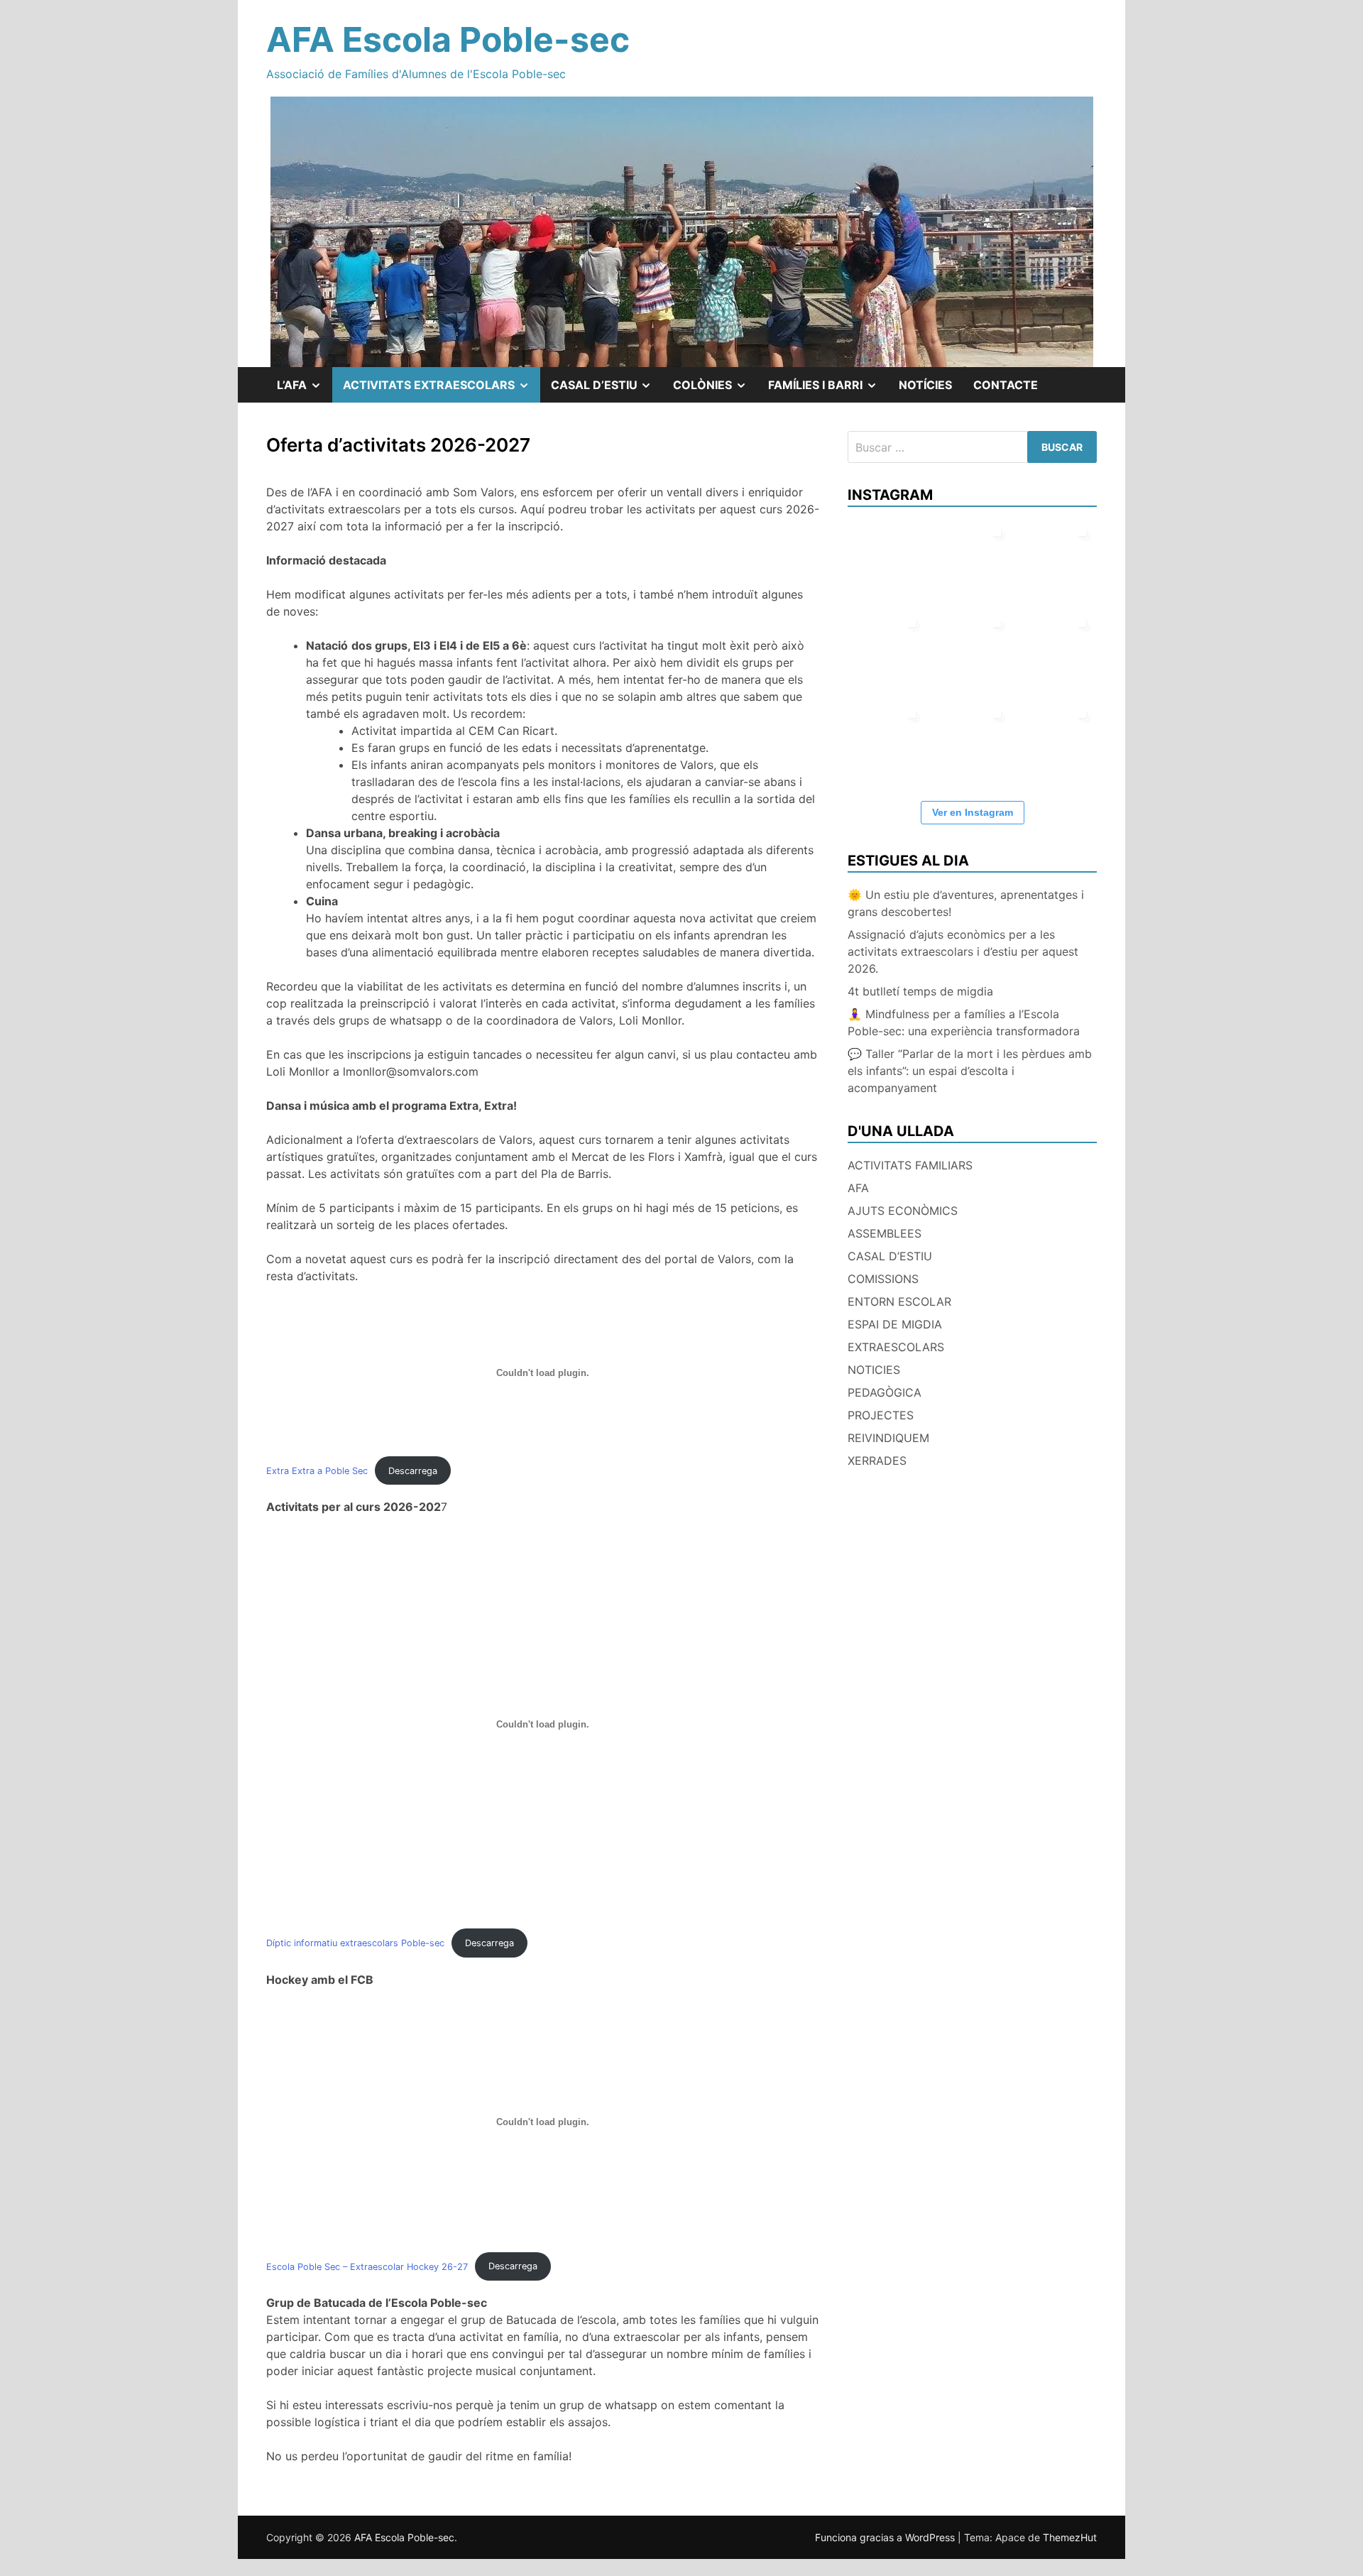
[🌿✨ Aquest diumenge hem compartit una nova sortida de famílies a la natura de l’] (972, 560)
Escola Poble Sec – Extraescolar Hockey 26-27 (367, 2266)
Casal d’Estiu (607, 390)
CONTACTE (1006, 385)
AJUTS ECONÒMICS (903, 1211)
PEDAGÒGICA (885, 1392)
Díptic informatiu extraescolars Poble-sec (355, 1943)
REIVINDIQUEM (888, 1438)
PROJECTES (881, 1415)
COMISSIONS (883, 1279)
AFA (858, 1188)
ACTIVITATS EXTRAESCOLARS (442, 390)
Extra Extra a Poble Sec (317, 1471)
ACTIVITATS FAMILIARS (910, 1165)
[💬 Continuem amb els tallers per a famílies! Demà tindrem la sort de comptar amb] (972, 741)
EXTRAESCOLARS (896, 1347)
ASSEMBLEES (885, 1233)
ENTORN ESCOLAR (899, 1301)
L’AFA (305, 390)
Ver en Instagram (973, 812)
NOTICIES (874, 1370)
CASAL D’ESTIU (890, 1256)
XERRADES (877, 1461)
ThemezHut (1070, 2537)
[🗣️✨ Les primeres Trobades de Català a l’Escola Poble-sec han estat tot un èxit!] (1057, 560)
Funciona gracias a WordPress (886, 2537)
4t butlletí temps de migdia (920, 991)
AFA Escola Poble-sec (448, 39)
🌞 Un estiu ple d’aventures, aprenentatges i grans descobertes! (966, 903)
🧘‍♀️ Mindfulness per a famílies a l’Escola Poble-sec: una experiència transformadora (964, 1022)
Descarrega (413, 1471)
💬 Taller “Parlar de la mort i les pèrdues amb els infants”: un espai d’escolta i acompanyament (970, 1071)
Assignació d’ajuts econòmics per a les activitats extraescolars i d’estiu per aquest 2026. (963, 951)
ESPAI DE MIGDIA (895, 1324)
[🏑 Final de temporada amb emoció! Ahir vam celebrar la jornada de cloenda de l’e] (887, 741)
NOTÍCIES (925, 385)
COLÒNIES (715, 390)
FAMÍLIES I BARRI (828, 390)
